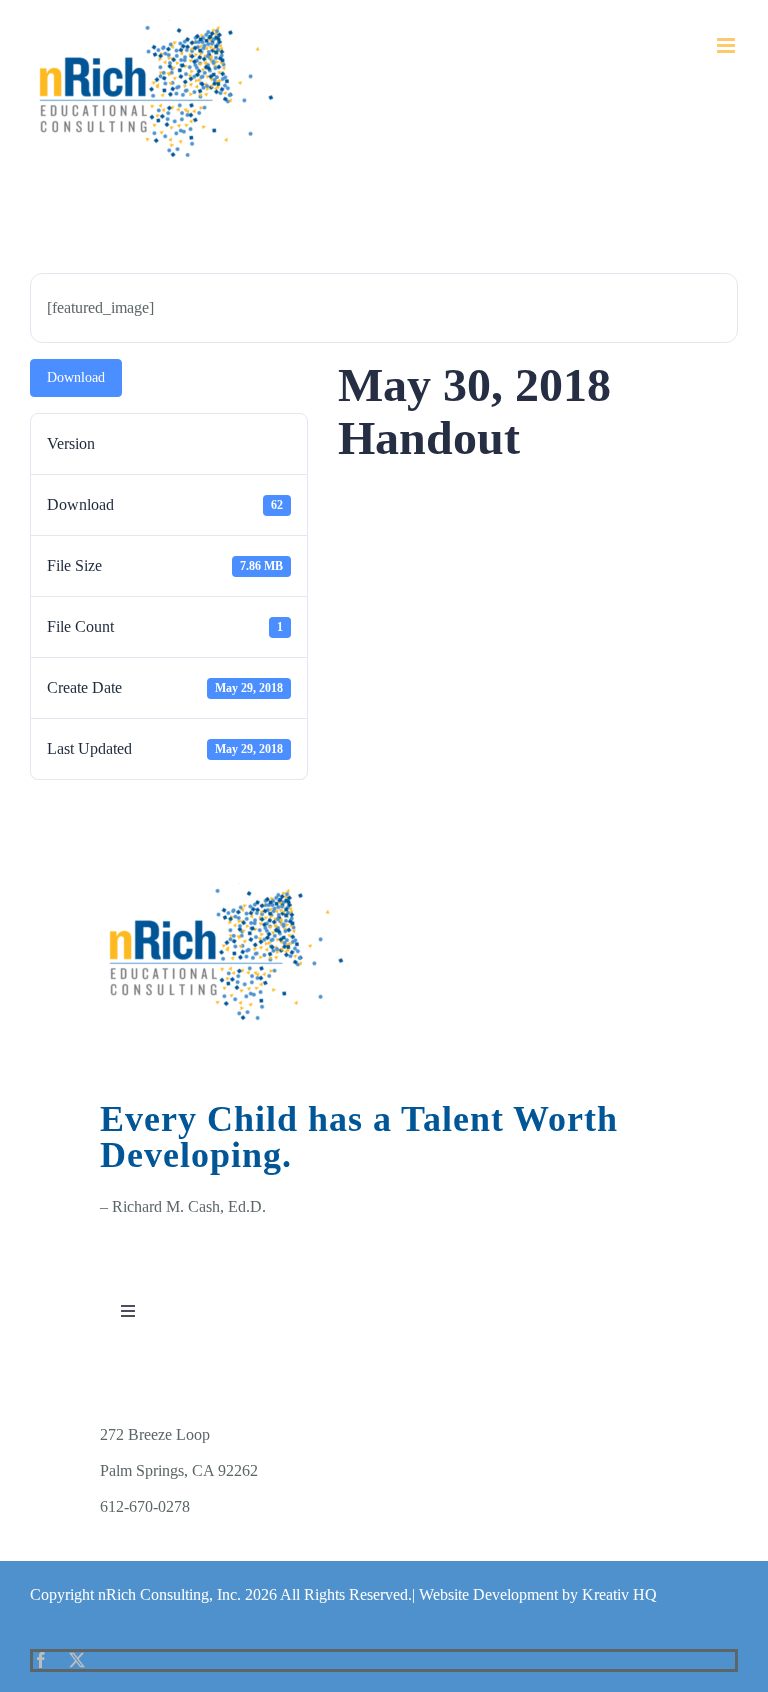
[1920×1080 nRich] (228, 890)
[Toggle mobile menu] (727, 45)
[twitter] (77, 1660)
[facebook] (41, 1660)
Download (76, 377)
